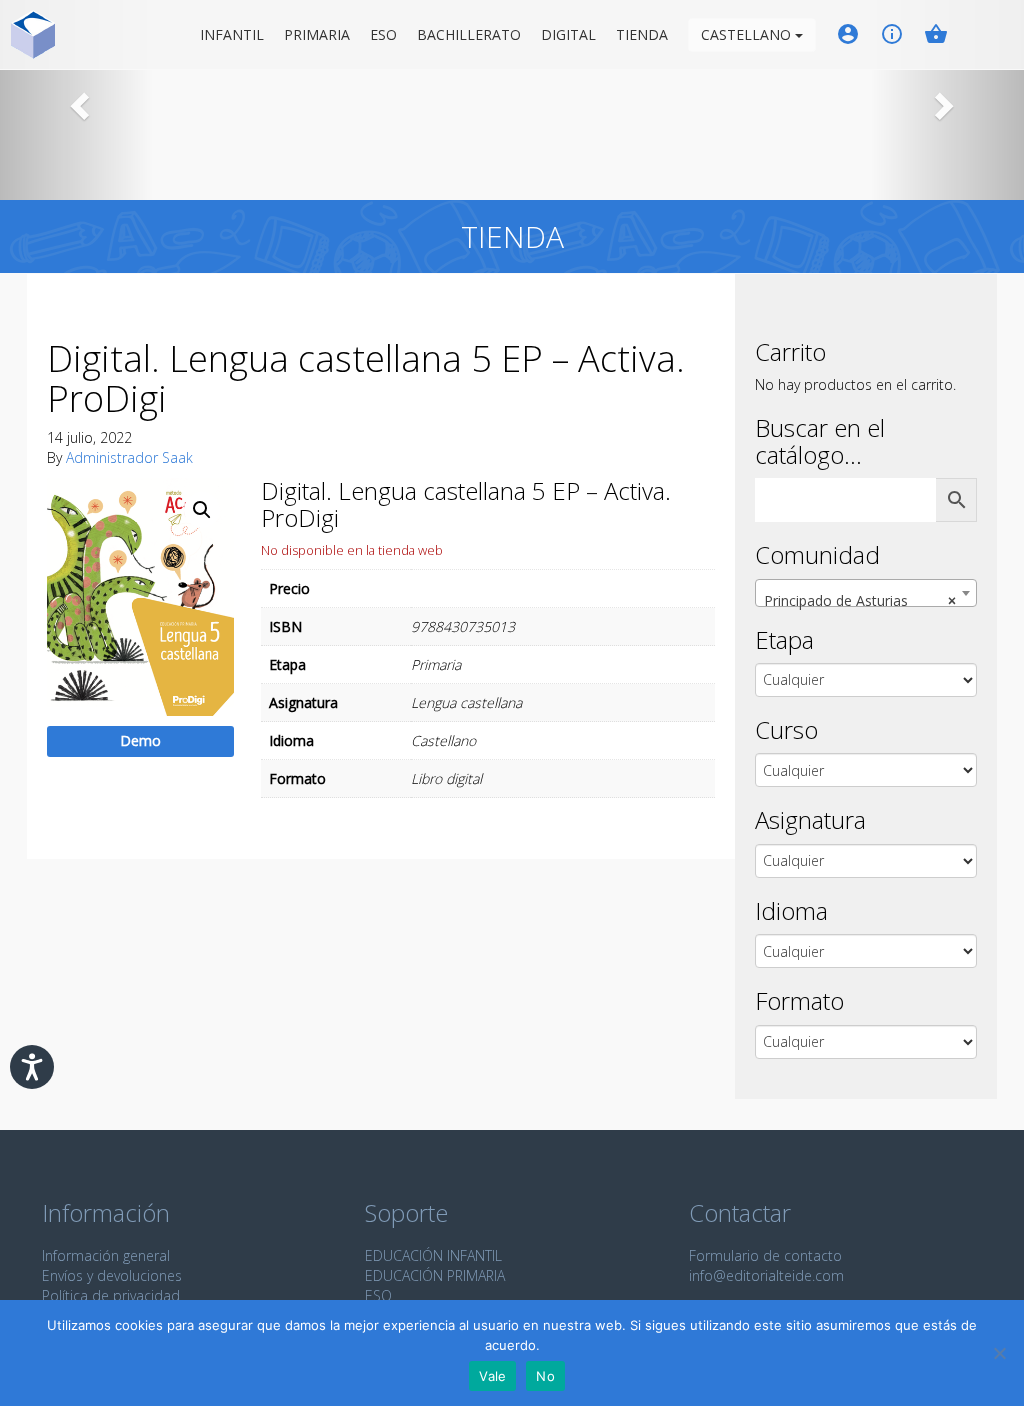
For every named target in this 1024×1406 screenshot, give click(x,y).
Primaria (317, 34)
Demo (140, 740)
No (545, 1376)
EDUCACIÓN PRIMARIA (435, 1275)
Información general (106, 1255)
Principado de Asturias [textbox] (860, 600)
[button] (77, 100)
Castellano (748, 34)
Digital (568, 34)
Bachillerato (469, 34)
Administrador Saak (129, 457)
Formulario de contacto (765, 1255)
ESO (383, 34)
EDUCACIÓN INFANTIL (433, 1255)
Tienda (642, 34)
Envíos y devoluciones (112, 1275)
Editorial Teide (33, 34)
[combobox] (866, 593)
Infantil (232, 34)
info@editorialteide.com (766, 1275)
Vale (492, 1376)
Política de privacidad (111, 1295)
